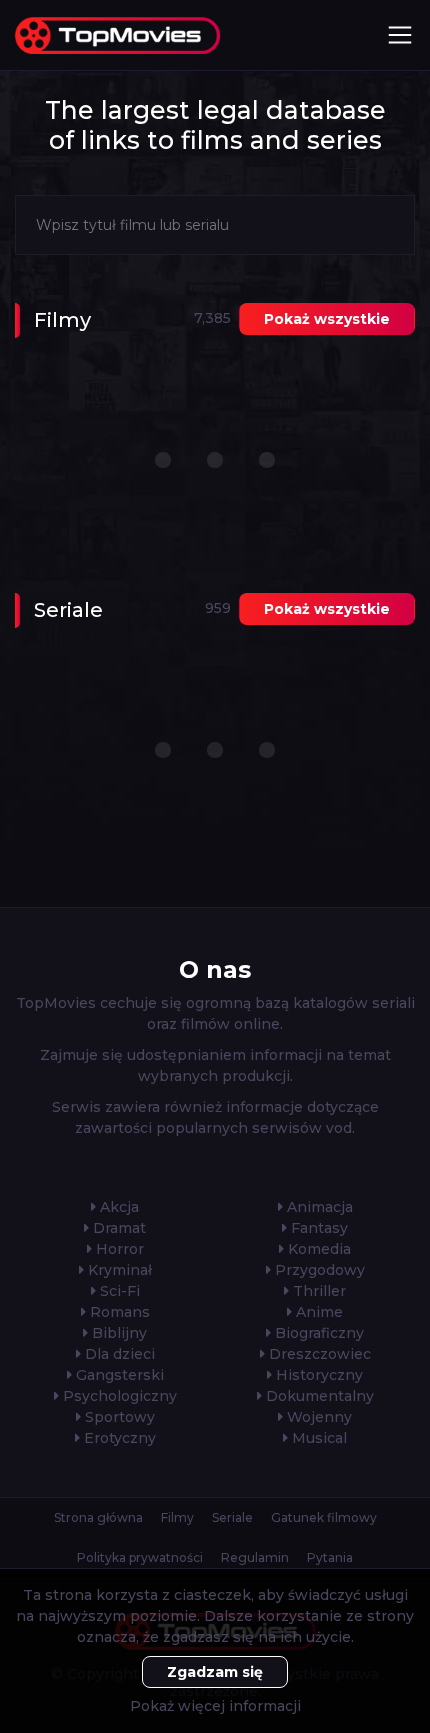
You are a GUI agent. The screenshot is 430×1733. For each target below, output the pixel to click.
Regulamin (255, 1557)
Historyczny (317, 1375)
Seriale (232, 1517)
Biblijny (117, 1333)
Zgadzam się (215, 1672)
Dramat (117, 1228)
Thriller (317, 1291)
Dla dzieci (118, 1354)
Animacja (318, 1207)
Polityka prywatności (140, 1557)
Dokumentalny (318, 1396)
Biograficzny (317, 1333)
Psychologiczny (118, 1396)
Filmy (177, 1517)
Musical (317, 1438)
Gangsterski (118, 1375)
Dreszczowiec (318, 1354)
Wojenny (317, 1417)
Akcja (117, 1207)
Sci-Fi (118, 1291)
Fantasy (317, 1228)
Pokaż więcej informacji (215, 1706)
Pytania (330, 1557)
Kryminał (118, 1270)
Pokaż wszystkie (327, 319)
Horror (118, 1249)
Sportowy (118, 1417)
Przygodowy (318, 1270)
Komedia (317, 1249)
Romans (118, 1312)
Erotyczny (118, 1438)
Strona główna (98, 1517)
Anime (317, 1312)
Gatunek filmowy (324, 1517)
